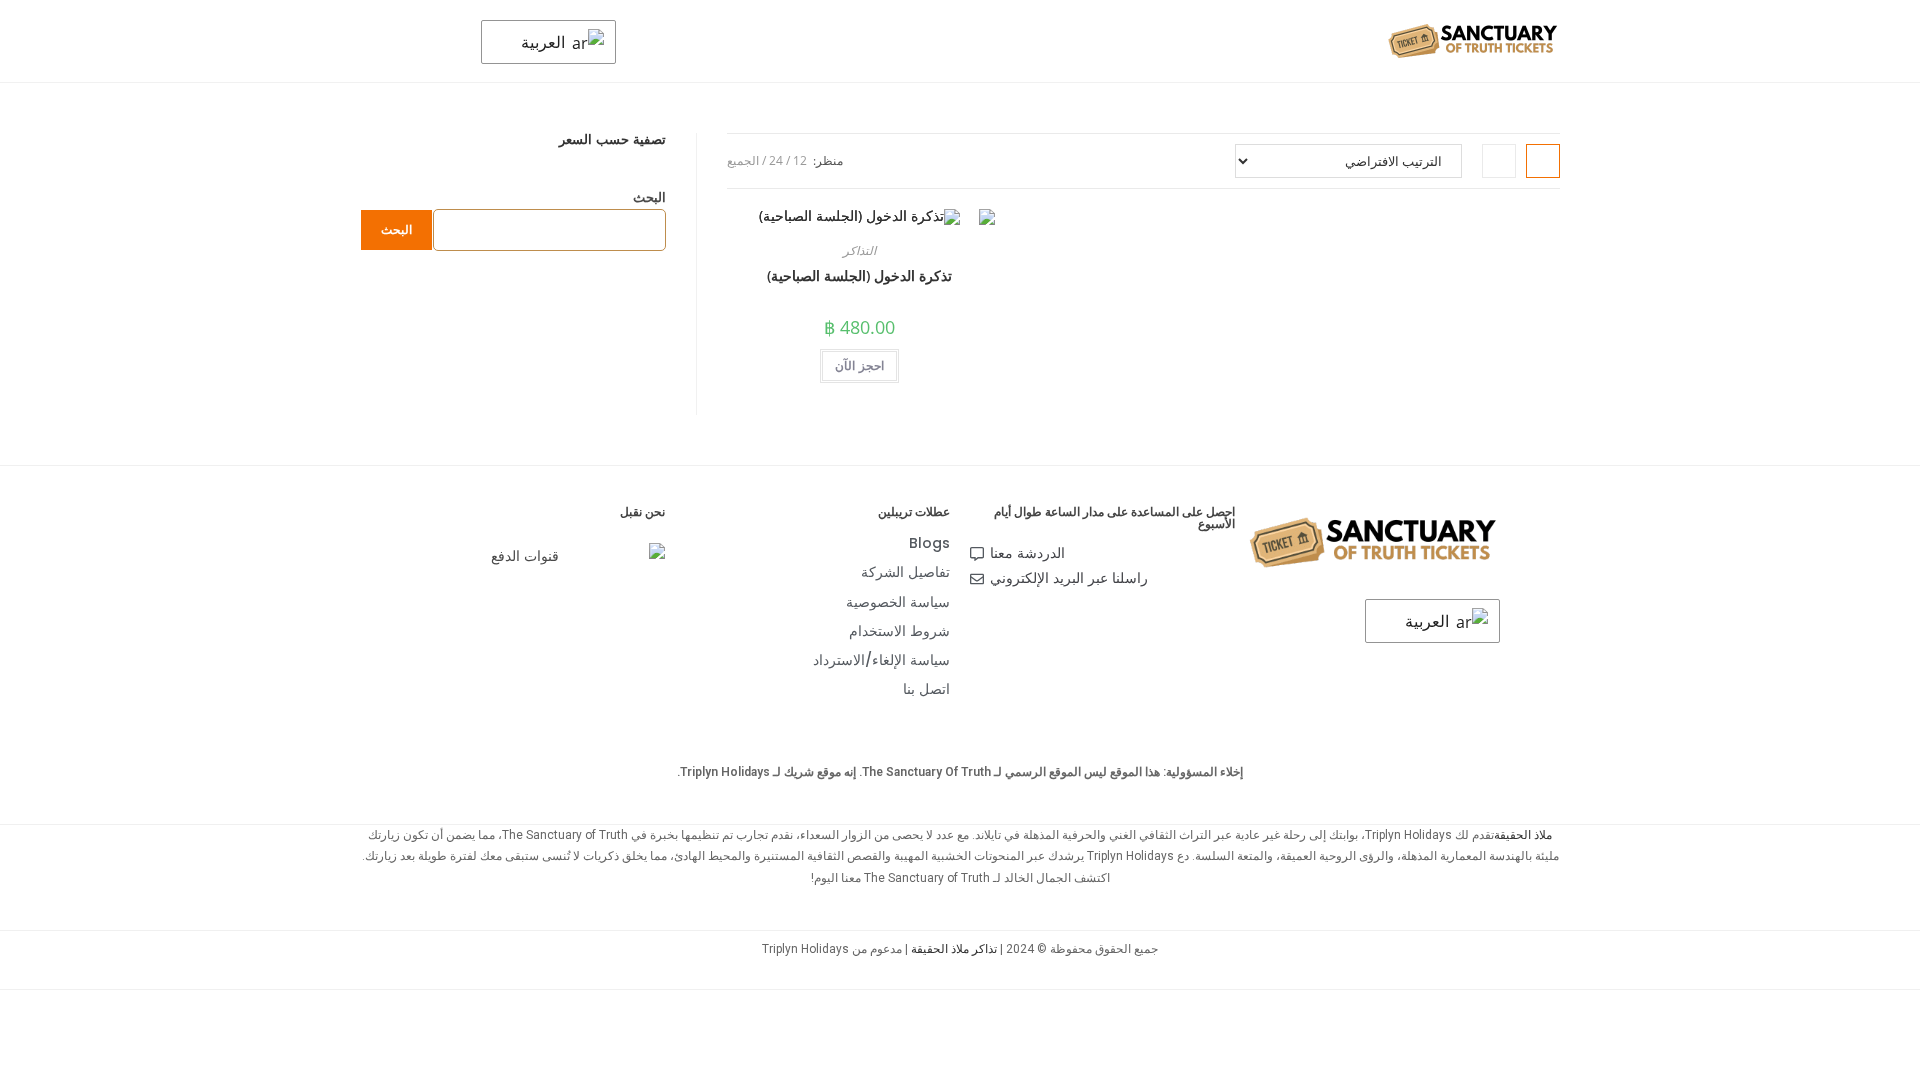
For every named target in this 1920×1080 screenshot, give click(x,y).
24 (776, 160)
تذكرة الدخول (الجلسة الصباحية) (859, 275)
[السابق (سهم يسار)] (35, 540)
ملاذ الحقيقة (1523, 835)
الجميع (743, 160)
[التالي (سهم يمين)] (1885, 540)
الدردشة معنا (1027, 553)
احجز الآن (859, 365)
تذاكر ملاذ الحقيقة (954, 949)
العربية (545, 42)
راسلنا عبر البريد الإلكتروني (1069, 578)
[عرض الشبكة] (1543, 161)
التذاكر (859, 250)
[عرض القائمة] (1499, 161)
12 (800, 160)
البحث (649, 197)
